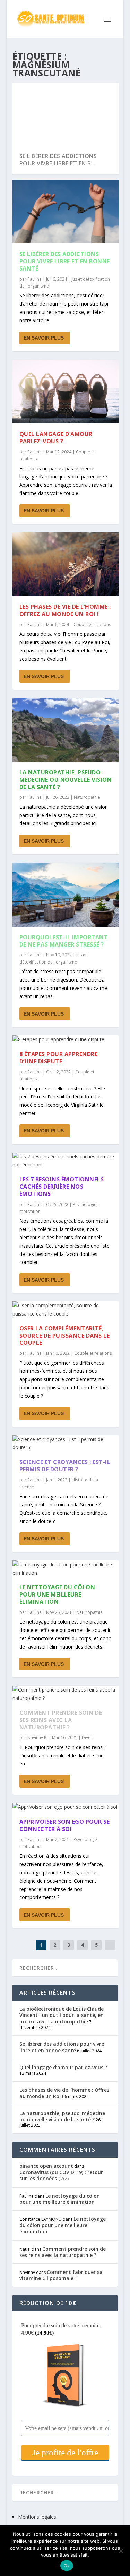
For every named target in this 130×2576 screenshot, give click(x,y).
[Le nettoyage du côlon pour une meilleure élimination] (66, 1569)
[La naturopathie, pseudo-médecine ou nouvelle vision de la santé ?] (66, 730)
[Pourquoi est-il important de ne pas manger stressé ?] (66, 895)
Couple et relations (92, 624)
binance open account (46, 2166)
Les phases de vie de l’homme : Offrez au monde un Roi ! (65, 610)
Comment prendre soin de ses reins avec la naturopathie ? (61, 1720)
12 (110, 91)
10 (101, 91)
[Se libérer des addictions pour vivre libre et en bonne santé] (66, 212)
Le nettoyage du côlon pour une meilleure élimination (57, 1594)
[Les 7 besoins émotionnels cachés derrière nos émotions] (66, 1161)
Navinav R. (37, 1738)
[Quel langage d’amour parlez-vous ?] (66, 392)
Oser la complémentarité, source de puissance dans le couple (65, 1336)
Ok (67, 2566)
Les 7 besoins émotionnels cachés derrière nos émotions (62, 1187)
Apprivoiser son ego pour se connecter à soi (65, 1825)
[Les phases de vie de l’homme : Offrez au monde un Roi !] (66, 564)
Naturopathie (87, 797)
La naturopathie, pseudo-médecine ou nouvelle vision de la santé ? (66, 780)
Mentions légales (37, 2517)
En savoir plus (44, 338)
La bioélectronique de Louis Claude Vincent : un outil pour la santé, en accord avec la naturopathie (62, 2015)
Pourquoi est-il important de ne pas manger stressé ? (64, 941)
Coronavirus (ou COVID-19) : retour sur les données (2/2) (61, 2175)
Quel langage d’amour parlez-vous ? (56, 438)
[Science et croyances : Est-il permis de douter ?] (66, 1444)
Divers (88, 1738)
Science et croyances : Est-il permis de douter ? (65, 1466)
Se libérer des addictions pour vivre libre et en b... (58, 160)
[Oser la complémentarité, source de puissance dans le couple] (66, 1310)
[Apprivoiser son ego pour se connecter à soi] (66, 1807)
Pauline (34, 279)
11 (105, 91)
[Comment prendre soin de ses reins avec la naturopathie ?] (66, 1694)
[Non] (121, 2551)
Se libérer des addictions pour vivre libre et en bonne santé (65, 261)
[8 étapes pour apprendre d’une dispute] (66, 1039)
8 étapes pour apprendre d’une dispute (59, 1058)
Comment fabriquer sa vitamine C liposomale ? (61, 2275)
